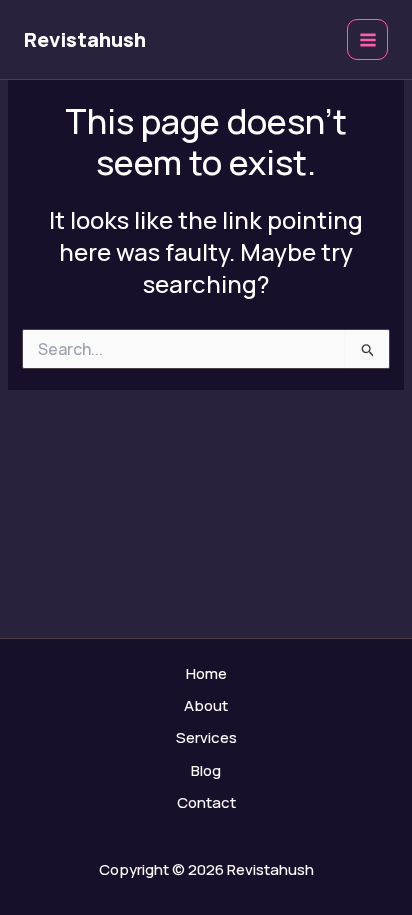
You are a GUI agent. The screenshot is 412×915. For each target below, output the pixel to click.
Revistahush (85, 39)
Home (206, 673)
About (206, 705)
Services (206, 737)
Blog (206, 770)
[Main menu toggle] (367, 39)
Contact (206, 802)
